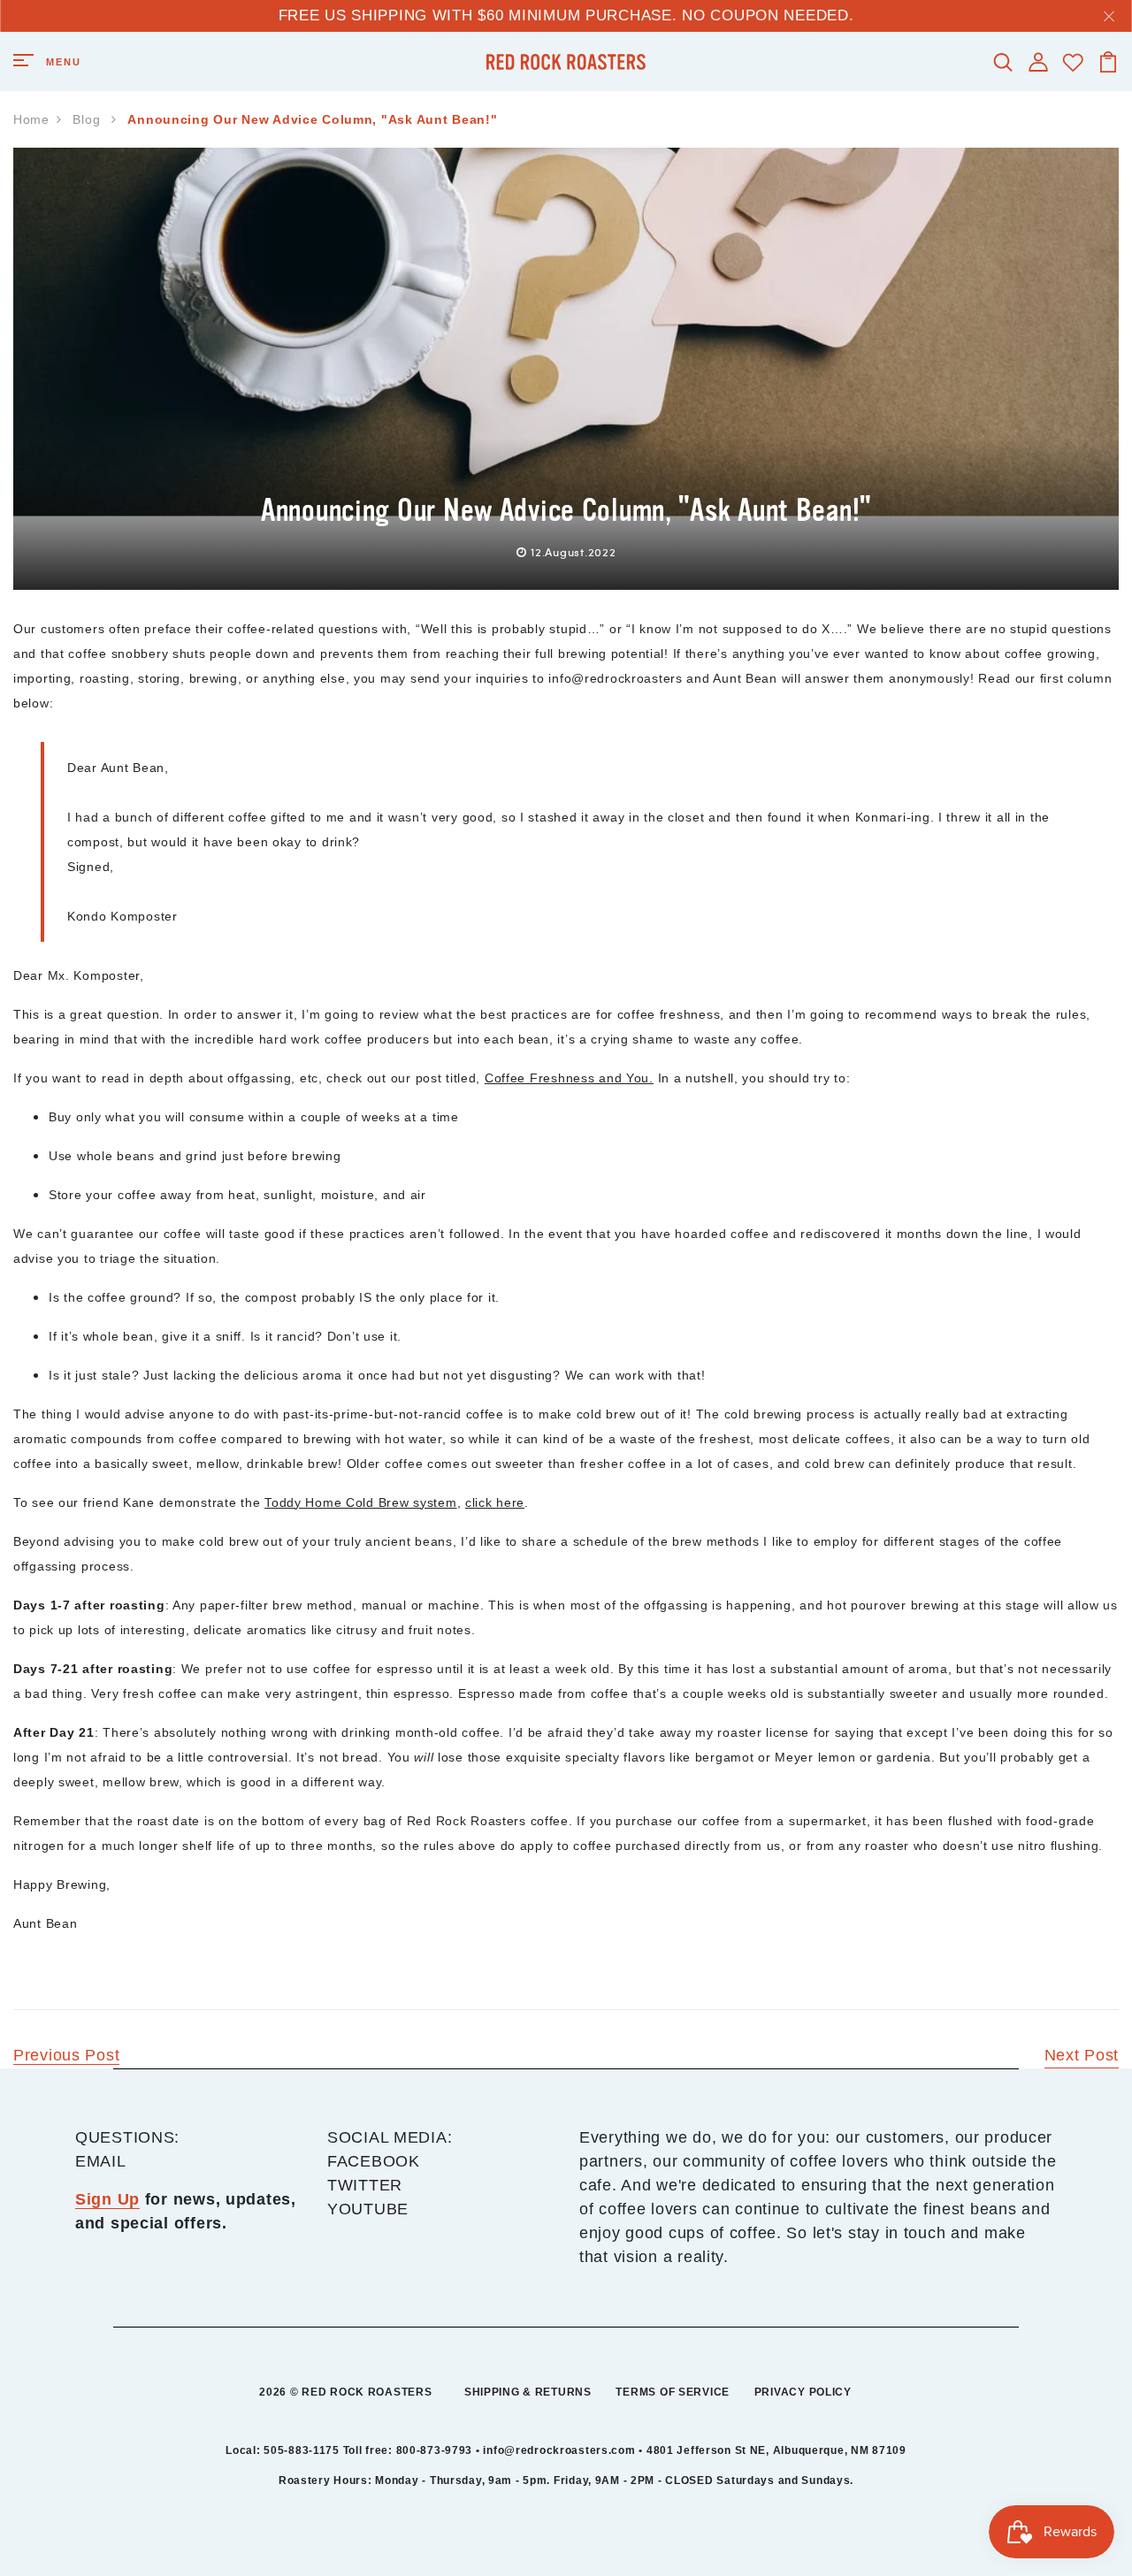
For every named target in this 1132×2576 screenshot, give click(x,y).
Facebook (374, 2161)
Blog (88, 119)
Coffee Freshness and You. (569, 1078)
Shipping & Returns (528, 2392)
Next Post (1082, 2055)
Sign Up (107, 2199)
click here (495, 1502)
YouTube (368, 2209)
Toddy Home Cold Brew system (360, 1502)
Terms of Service (673, 2392)
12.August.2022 (573, 552)
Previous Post (66, 2055)
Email (101, 2161)
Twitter (365, 2185)
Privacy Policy (803, 2392)
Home (31, 119)
